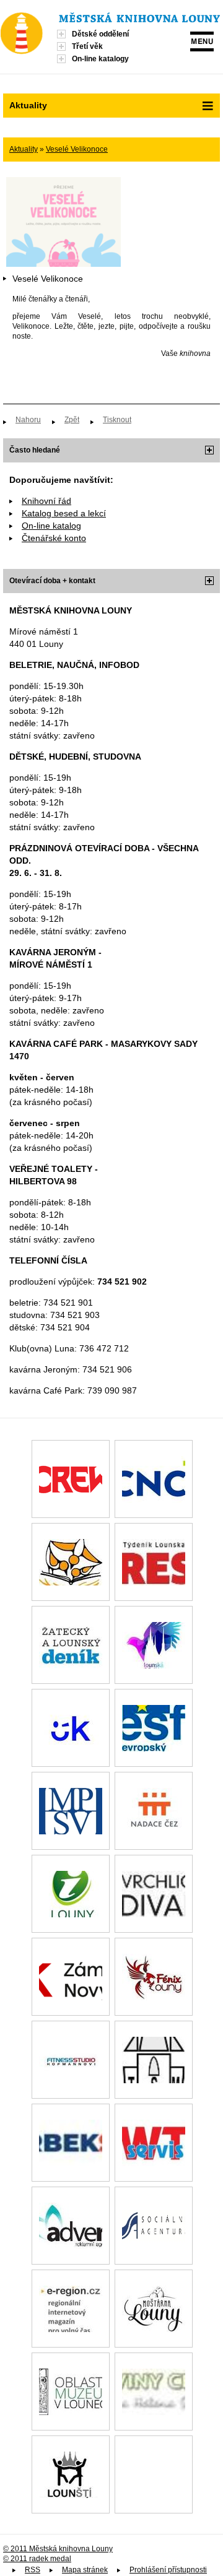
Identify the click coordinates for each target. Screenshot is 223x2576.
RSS (33, 2570)
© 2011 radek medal (37, 2559)
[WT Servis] (154, 2143)
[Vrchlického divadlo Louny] (154, 1894)
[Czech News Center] (154, 1479)
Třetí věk (87, 46)
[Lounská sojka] (154, 1645)
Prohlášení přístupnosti (168, 2570)
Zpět (72, 420)
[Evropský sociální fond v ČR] (154, 1728)
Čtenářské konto (54, 538)
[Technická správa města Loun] (154, 2060)
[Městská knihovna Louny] (139, 19)
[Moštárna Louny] (154, 2309)
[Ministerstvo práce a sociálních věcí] (71, 1811)
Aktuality (24, 149)
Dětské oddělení (100, 34)
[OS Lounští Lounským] (71, 2474)
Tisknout (117, 420)
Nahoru (28, 420)
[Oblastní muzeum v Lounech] (71, 2392)
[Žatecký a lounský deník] (71, 1645)
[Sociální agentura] (154, 2226)
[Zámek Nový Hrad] (71, 1977)
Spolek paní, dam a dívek (154, 2474)
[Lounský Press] (154, 1562)
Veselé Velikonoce (77, 149)
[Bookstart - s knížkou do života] (71, 1562)
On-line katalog (51, 526)
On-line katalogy (100, 59)
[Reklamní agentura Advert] (71, 2226)
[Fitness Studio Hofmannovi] (71, 2060)
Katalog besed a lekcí (64, 513)
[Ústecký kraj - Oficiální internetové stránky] (71, 1728)
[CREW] (71, 1479)
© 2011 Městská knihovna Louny (58, 2549)
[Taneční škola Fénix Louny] (154, 1977)
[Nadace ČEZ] (154, 1811)
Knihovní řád (46, 501)
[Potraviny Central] (154, 2392)
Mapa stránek (85, 2570)
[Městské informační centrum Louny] (71, 1894)
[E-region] (71, 2309)
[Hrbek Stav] (71, 2143)
